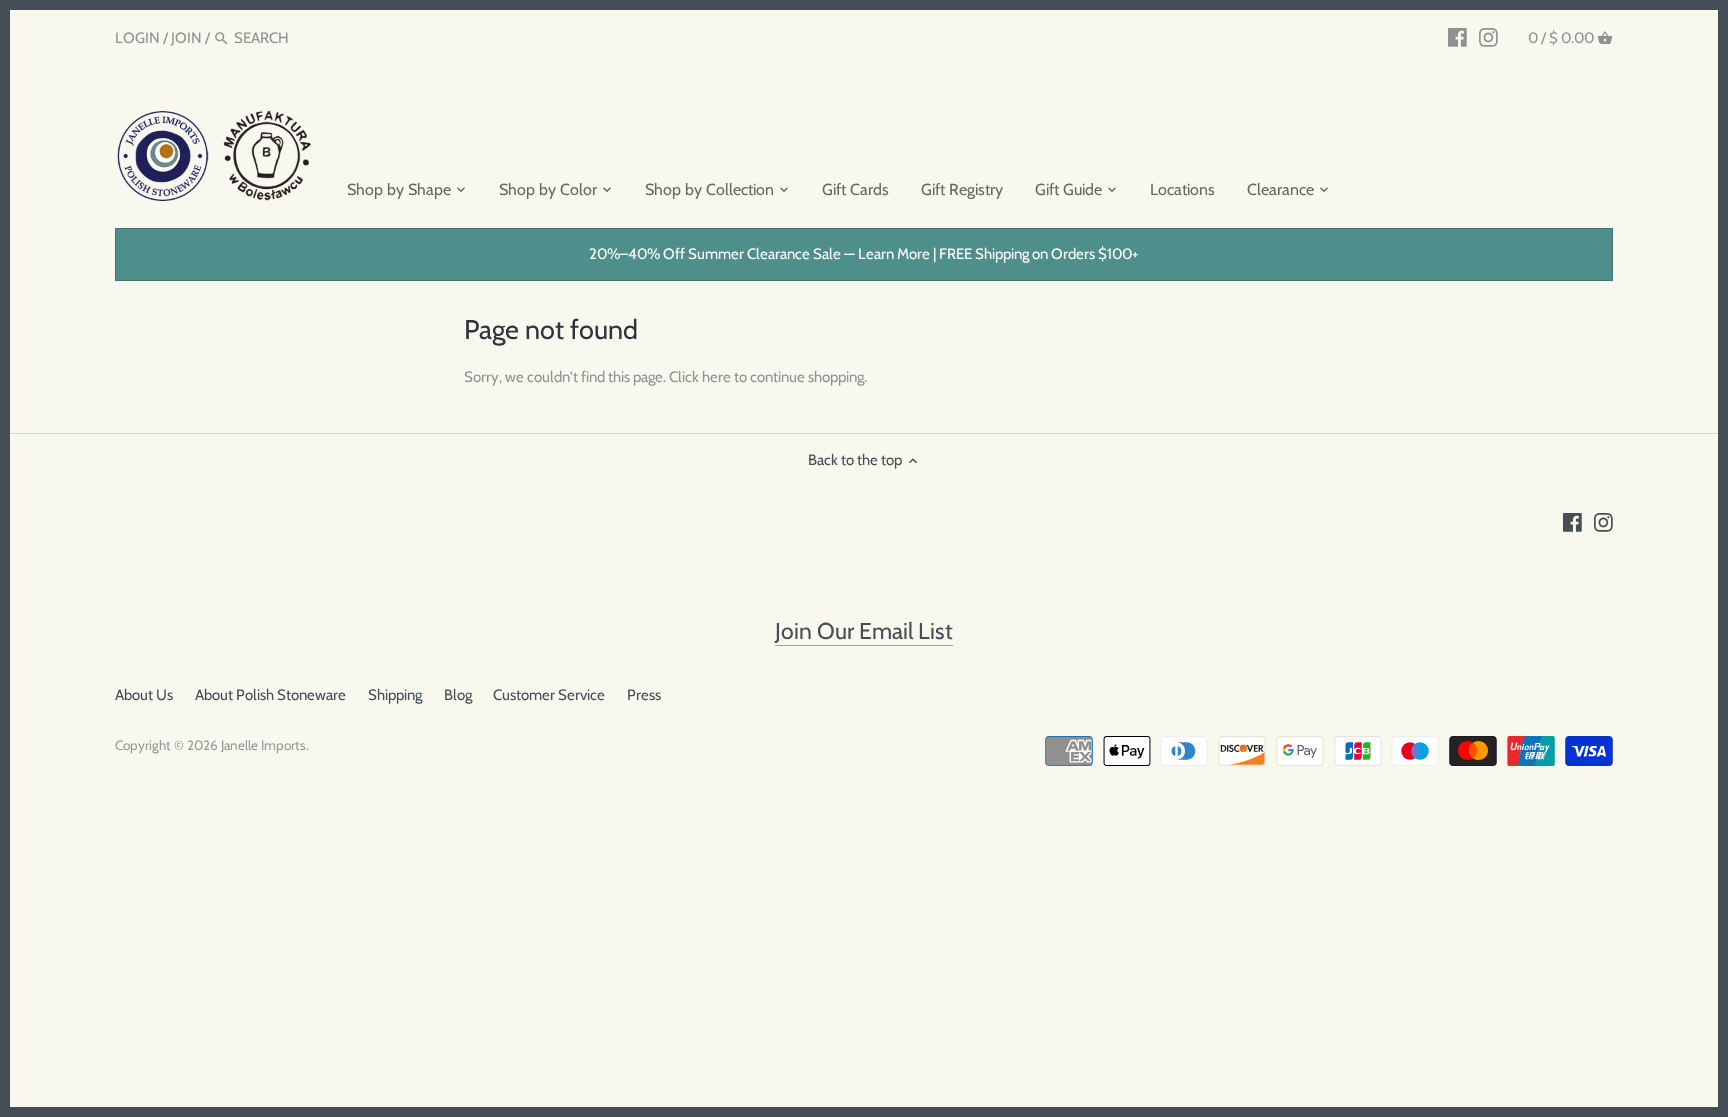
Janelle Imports (263, 745)
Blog (458, 695)
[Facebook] (1457, 37)
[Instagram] (1488, 37)
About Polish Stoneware (270, 695)
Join (186, 38)
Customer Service (549, 695)
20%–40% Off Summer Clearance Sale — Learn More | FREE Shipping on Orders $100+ (864, 254)
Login (137, 38)
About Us (144, 695)
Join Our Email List (864, 631)
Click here (700, 377)
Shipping (395, 695)
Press (644, 695)
